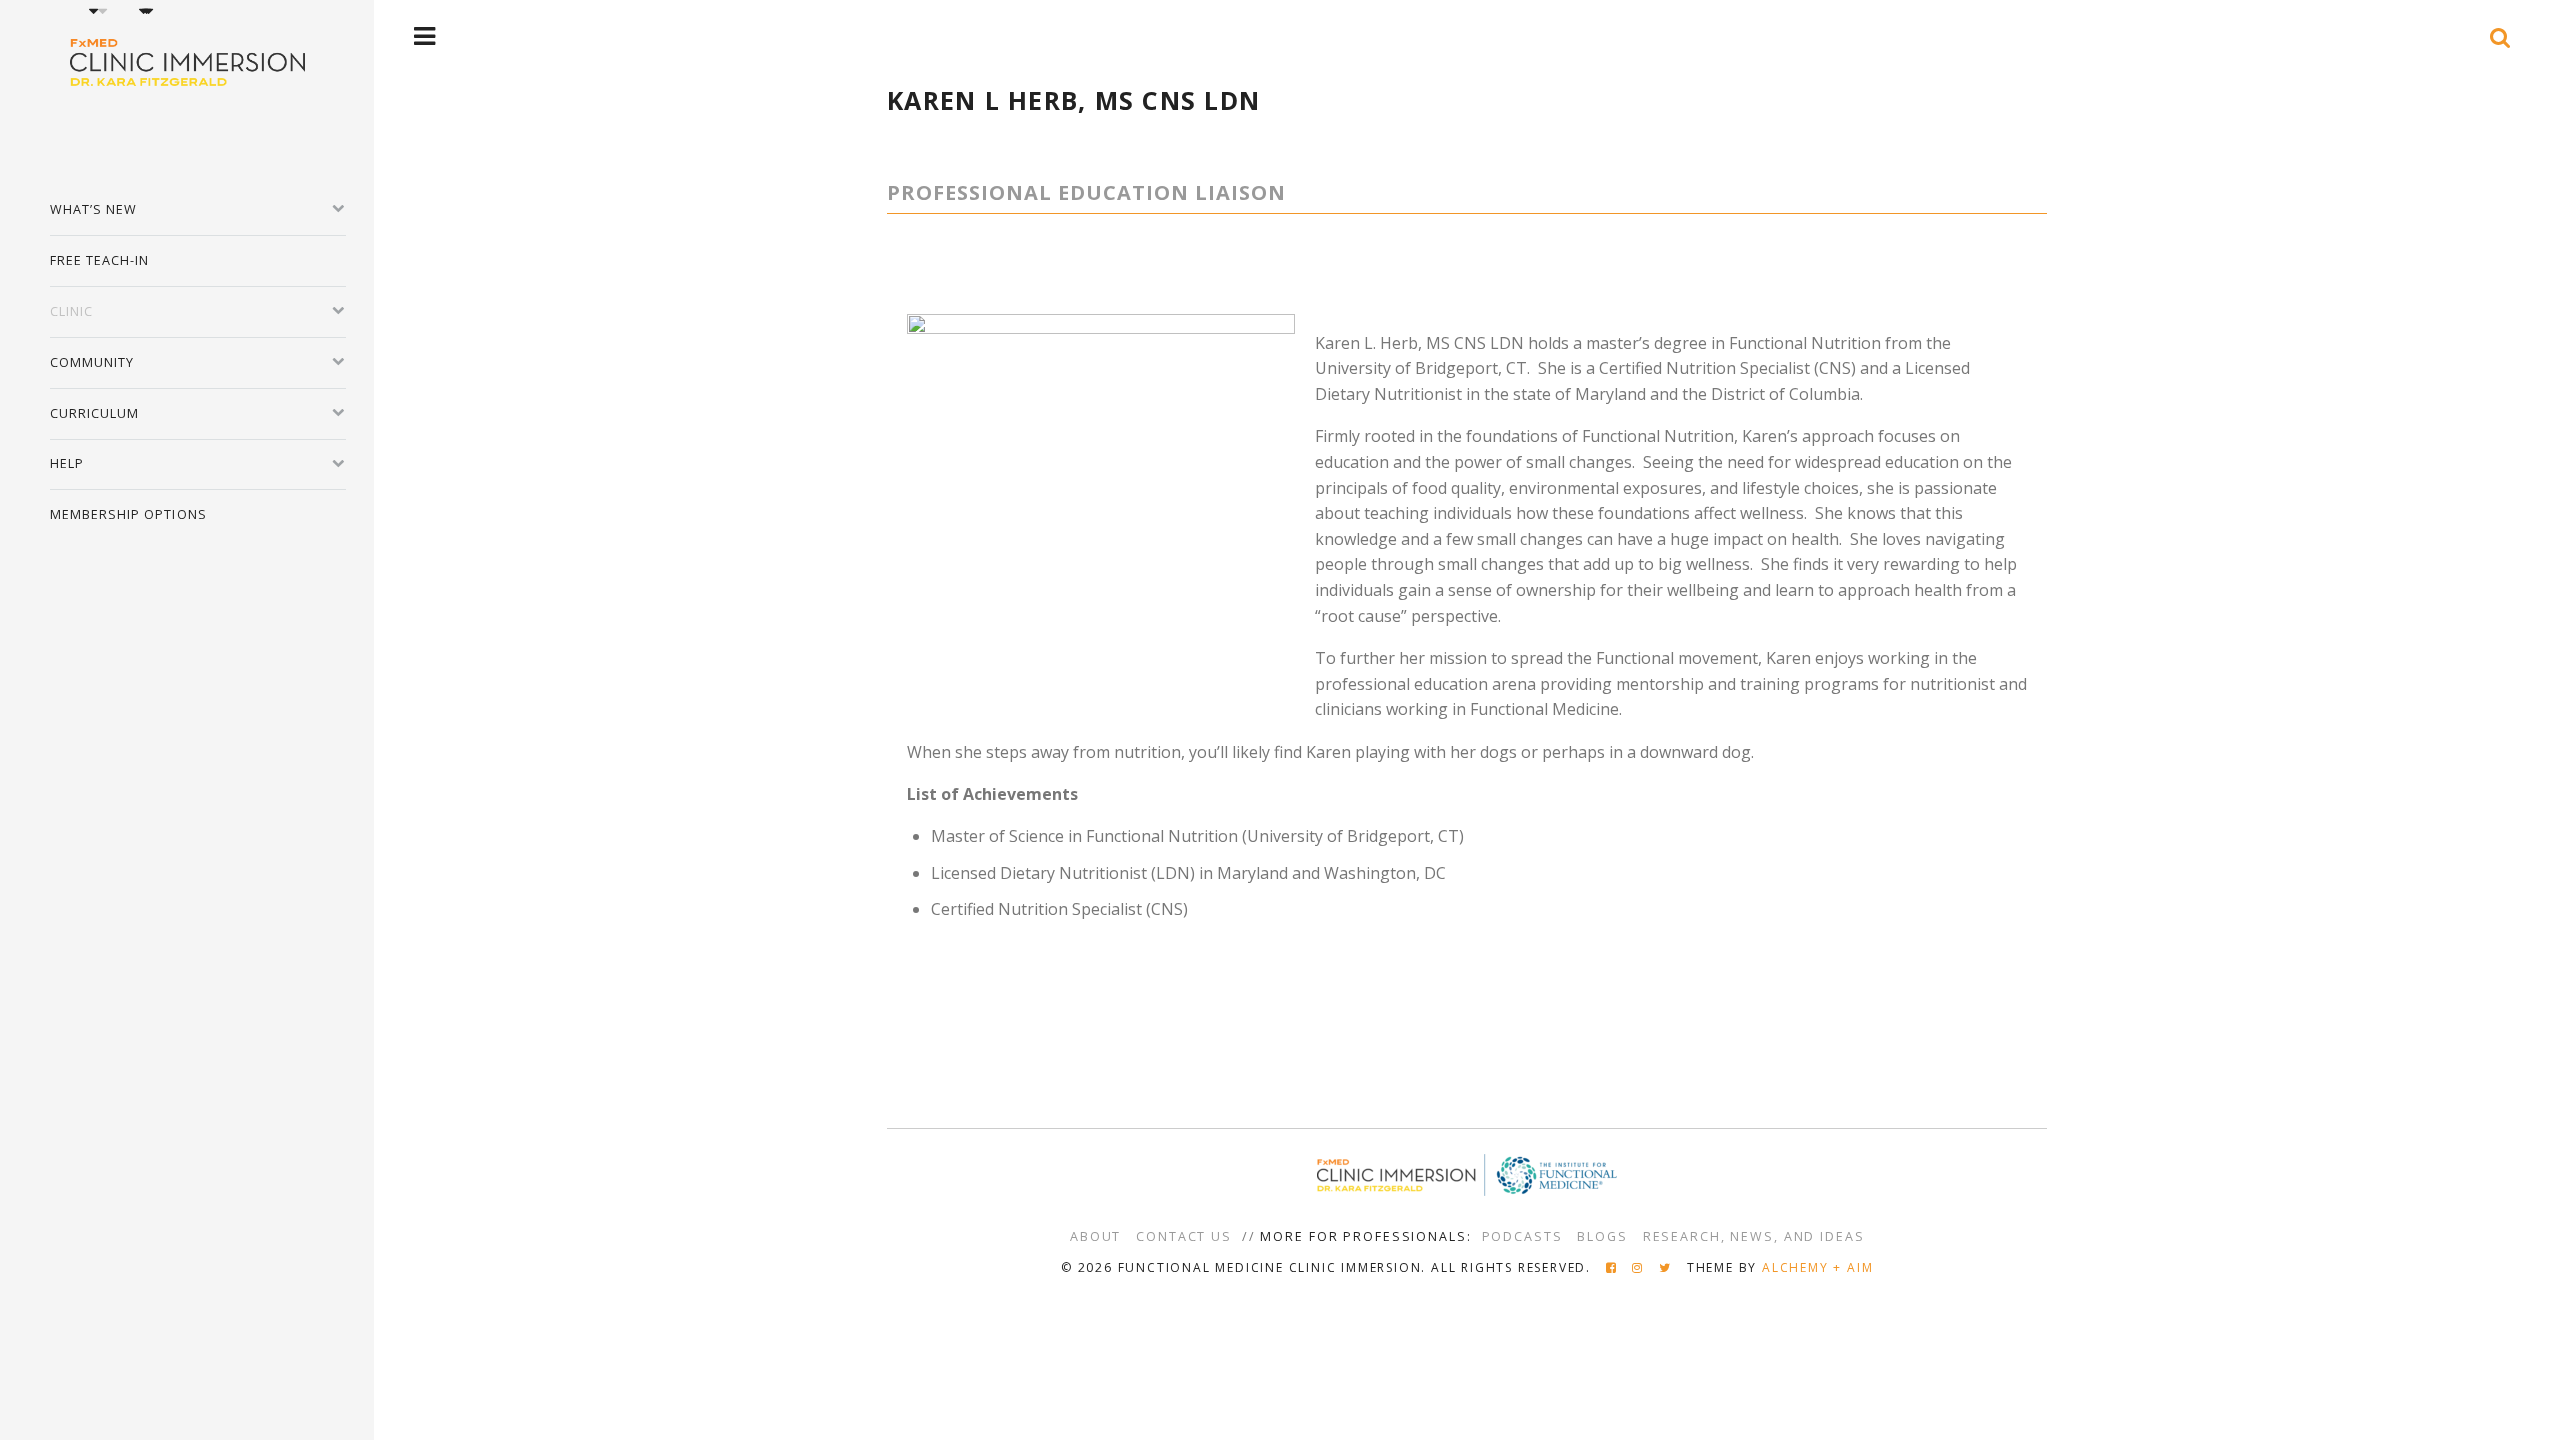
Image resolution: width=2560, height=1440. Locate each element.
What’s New (94, 209)
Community (92, 362)
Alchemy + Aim (1817, 1267)
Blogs (1602, 1236)
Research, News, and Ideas (1754, 1236)
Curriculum (95, 413)
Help (67, 463)
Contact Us (1184, 1236)
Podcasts (1522, 1236)
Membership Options (128, 514)
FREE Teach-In (100, 260)
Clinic (71, 311)
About (1095, 1236)
